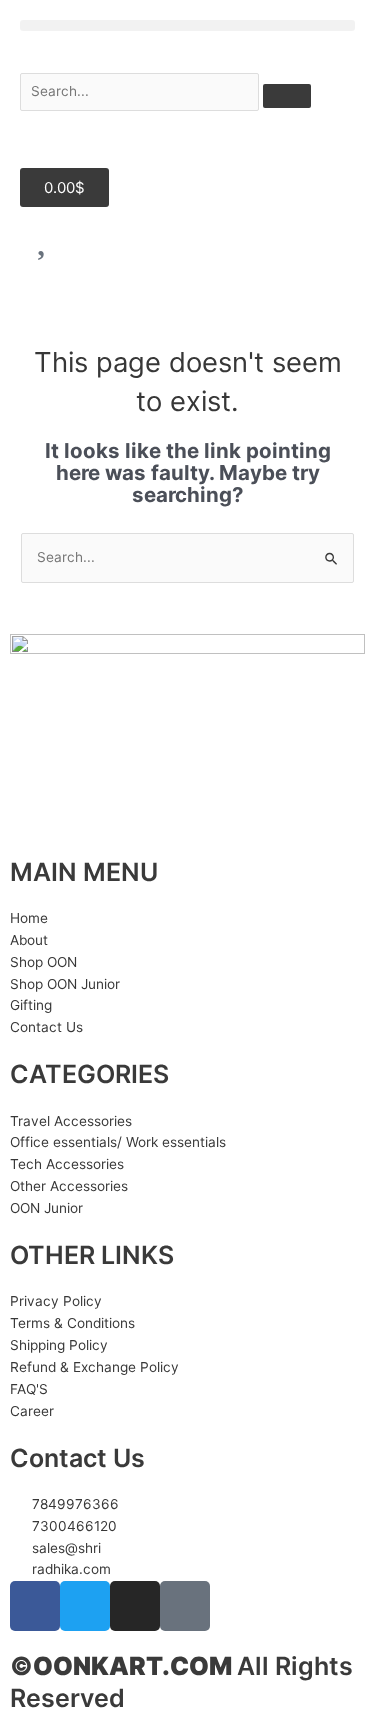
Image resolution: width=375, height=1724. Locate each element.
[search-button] (287, 96)
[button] (187, 25)
